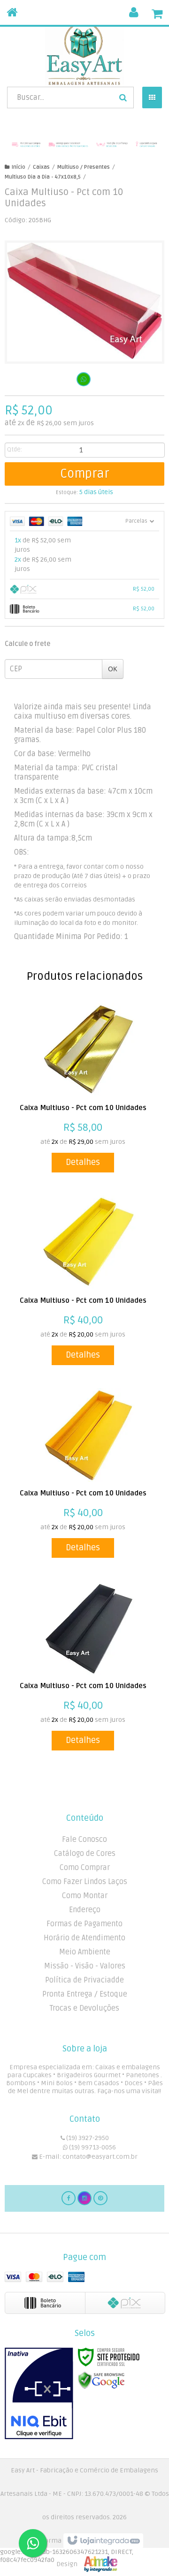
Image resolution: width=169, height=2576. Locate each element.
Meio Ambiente (85, 1952)
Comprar (85, 474)
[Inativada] (39, 2394)
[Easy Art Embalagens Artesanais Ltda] (84, 54)
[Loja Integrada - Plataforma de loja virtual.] (84, 2553)
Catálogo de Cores (85, 1854)
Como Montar (85, 1896)
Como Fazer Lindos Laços (85, 1882)
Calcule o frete (27, 644)
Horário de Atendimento (84, 1938)
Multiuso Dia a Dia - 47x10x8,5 (43, 177)
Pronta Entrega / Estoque (85, 1994)
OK (113, 669)
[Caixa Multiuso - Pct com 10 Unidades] (83, 1088)
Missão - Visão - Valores (85, 1966)
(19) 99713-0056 (92, 2147)
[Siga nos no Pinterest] (100, 2198)
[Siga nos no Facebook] (69, 2198)
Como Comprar (85, 1868)
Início (19, 167)
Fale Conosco (84, 1840)
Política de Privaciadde (84, 1980)
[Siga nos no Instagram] (84, 2198)
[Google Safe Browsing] (101, 2380)
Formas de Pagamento (84, 1924)
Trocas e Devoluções (84, 2008)
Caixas (41, 167)
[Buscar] (123, 98)
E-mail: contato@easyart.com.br (88, 2157)
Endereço (85, 1910)
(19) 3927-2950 (87, 2138)
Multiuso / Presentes (84, 167)
